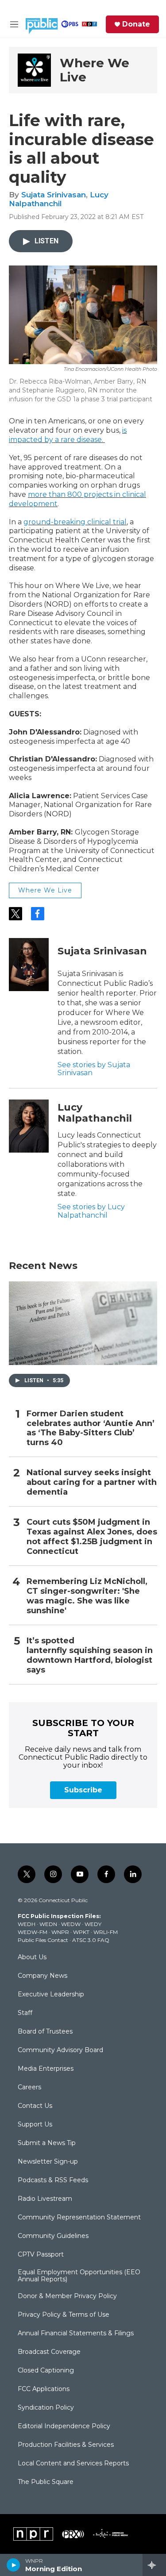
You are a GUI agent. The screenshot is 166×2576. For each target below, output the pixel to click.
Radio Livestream (45, 2199)
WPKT (81, 1932)
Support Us (35, 2125)
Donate (136, 24)
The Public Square (46, 2482)
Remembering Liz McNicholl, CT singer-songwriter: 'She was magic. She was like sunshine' (87, 1596)
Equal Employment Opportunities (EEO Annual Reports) (79, 2276)
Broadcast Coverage (49, 2352)
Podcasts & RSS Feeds (53, 2180)
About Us (32, 1957)
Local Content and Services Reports (73, 2464)
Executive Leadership (51, 1995)
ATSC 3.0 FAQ (91, 1940)
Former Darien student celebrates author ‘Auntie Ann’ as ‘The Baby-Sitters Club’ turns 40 (91, 1428)
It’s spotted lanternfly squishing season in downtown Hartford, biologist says (90, 1655)
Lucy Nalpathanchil (59, 199)
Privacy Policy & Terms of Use (64, 2315)
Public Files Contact (43, 1940)
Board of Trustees (45, 2032)
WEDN (48, 1924)
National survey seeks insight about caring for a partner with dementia (92, 1482)
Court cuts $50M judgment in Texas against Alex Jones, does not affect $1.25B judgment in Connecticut (92, 1537)
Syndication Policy (46, 2408)
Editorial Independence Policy (64, 2426)
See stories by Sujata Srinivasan (94, 1069)
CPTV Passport (41, 2255)
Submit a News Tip (47, 2143)
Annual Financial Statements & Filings (76, 2334)
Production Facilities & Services (66, 2445)
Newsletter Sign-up (48, 2162)
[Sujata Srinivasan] (29, 965)
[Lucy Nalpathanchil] (29, 1126)
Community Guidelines (53, 2236)
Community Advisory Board (60, 2050)
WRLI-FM (106, 1932)
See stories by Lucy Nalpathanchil (91, 1211)
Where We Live (95, 70)
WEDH (27, 1924)
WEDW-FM (33, 1932)
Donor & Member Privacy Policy (67, 2296)
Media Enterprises (46, 2069)
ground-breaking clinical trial (75, 522)
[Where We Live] (34, 70)
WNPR (60, 1932)
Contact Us (35, 2106)
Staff (25, 2013)
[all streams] (154, 2565)
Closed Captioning (46, 2371)
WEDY (93, 1924)
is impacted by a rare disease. (68, 435)
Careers (29, 2088)
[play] (14, 2565)
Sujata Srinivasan (54, 195)
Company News (42, 1976)
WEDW (71, 1924)
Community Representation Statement (79, 2218)
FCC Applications (44, 2389)
